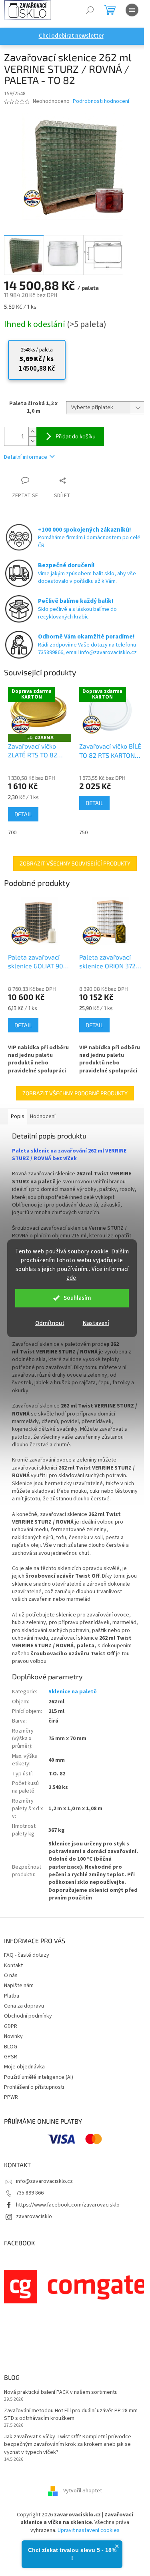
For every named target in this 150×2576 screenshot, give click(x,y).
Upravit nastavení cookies (89, 2530)
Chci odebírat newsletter (71, 36)
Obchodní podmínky (28, 2016)
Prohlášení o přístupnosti (34, 2087)
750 (83, 833)
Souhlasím (77, 1298)
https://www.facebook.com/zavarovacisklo (68, 2205)
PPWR (11, 2097)
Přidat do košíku (76, 436)
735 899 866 (30, 2193)
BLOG (11, 2047)
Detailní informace (26, 457)
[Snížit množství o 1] (32, 441)
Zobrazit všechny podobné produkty (75, 1093)
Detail (23, 814)
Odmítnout (50, 1323)
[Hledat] (90, 10)
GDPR (11, 2026)
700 (12, 833)
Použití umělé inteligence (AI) (39, 2077)
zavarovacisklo (34, 2217)
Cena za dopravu (24, 2006)
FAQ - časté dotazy (27, 1955)
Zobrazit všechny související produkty (75, 863)
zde (71, 1278)
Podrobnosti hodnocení (101, 101)
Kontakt (13, 1966)
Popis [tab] (18, 1116)
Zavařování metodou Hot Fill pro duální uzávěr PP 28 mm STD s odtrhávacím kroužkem (71, 2415)
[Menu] (132, 10)
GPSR (11, 2057)
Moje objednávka (24, 2067)
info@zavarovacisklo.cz (44, 2181)
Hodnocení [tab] (43, 1116)
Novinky (13, 2036)
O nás (11, 1976)
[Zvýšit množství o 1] (32, 432)
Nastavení (96, 1323)
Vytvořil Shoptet (83, 2491)
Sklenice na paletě (73, 1692)
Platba (12, 1996)
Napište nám (19, 1986)
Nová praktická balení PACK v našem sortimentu (61, 2392)
